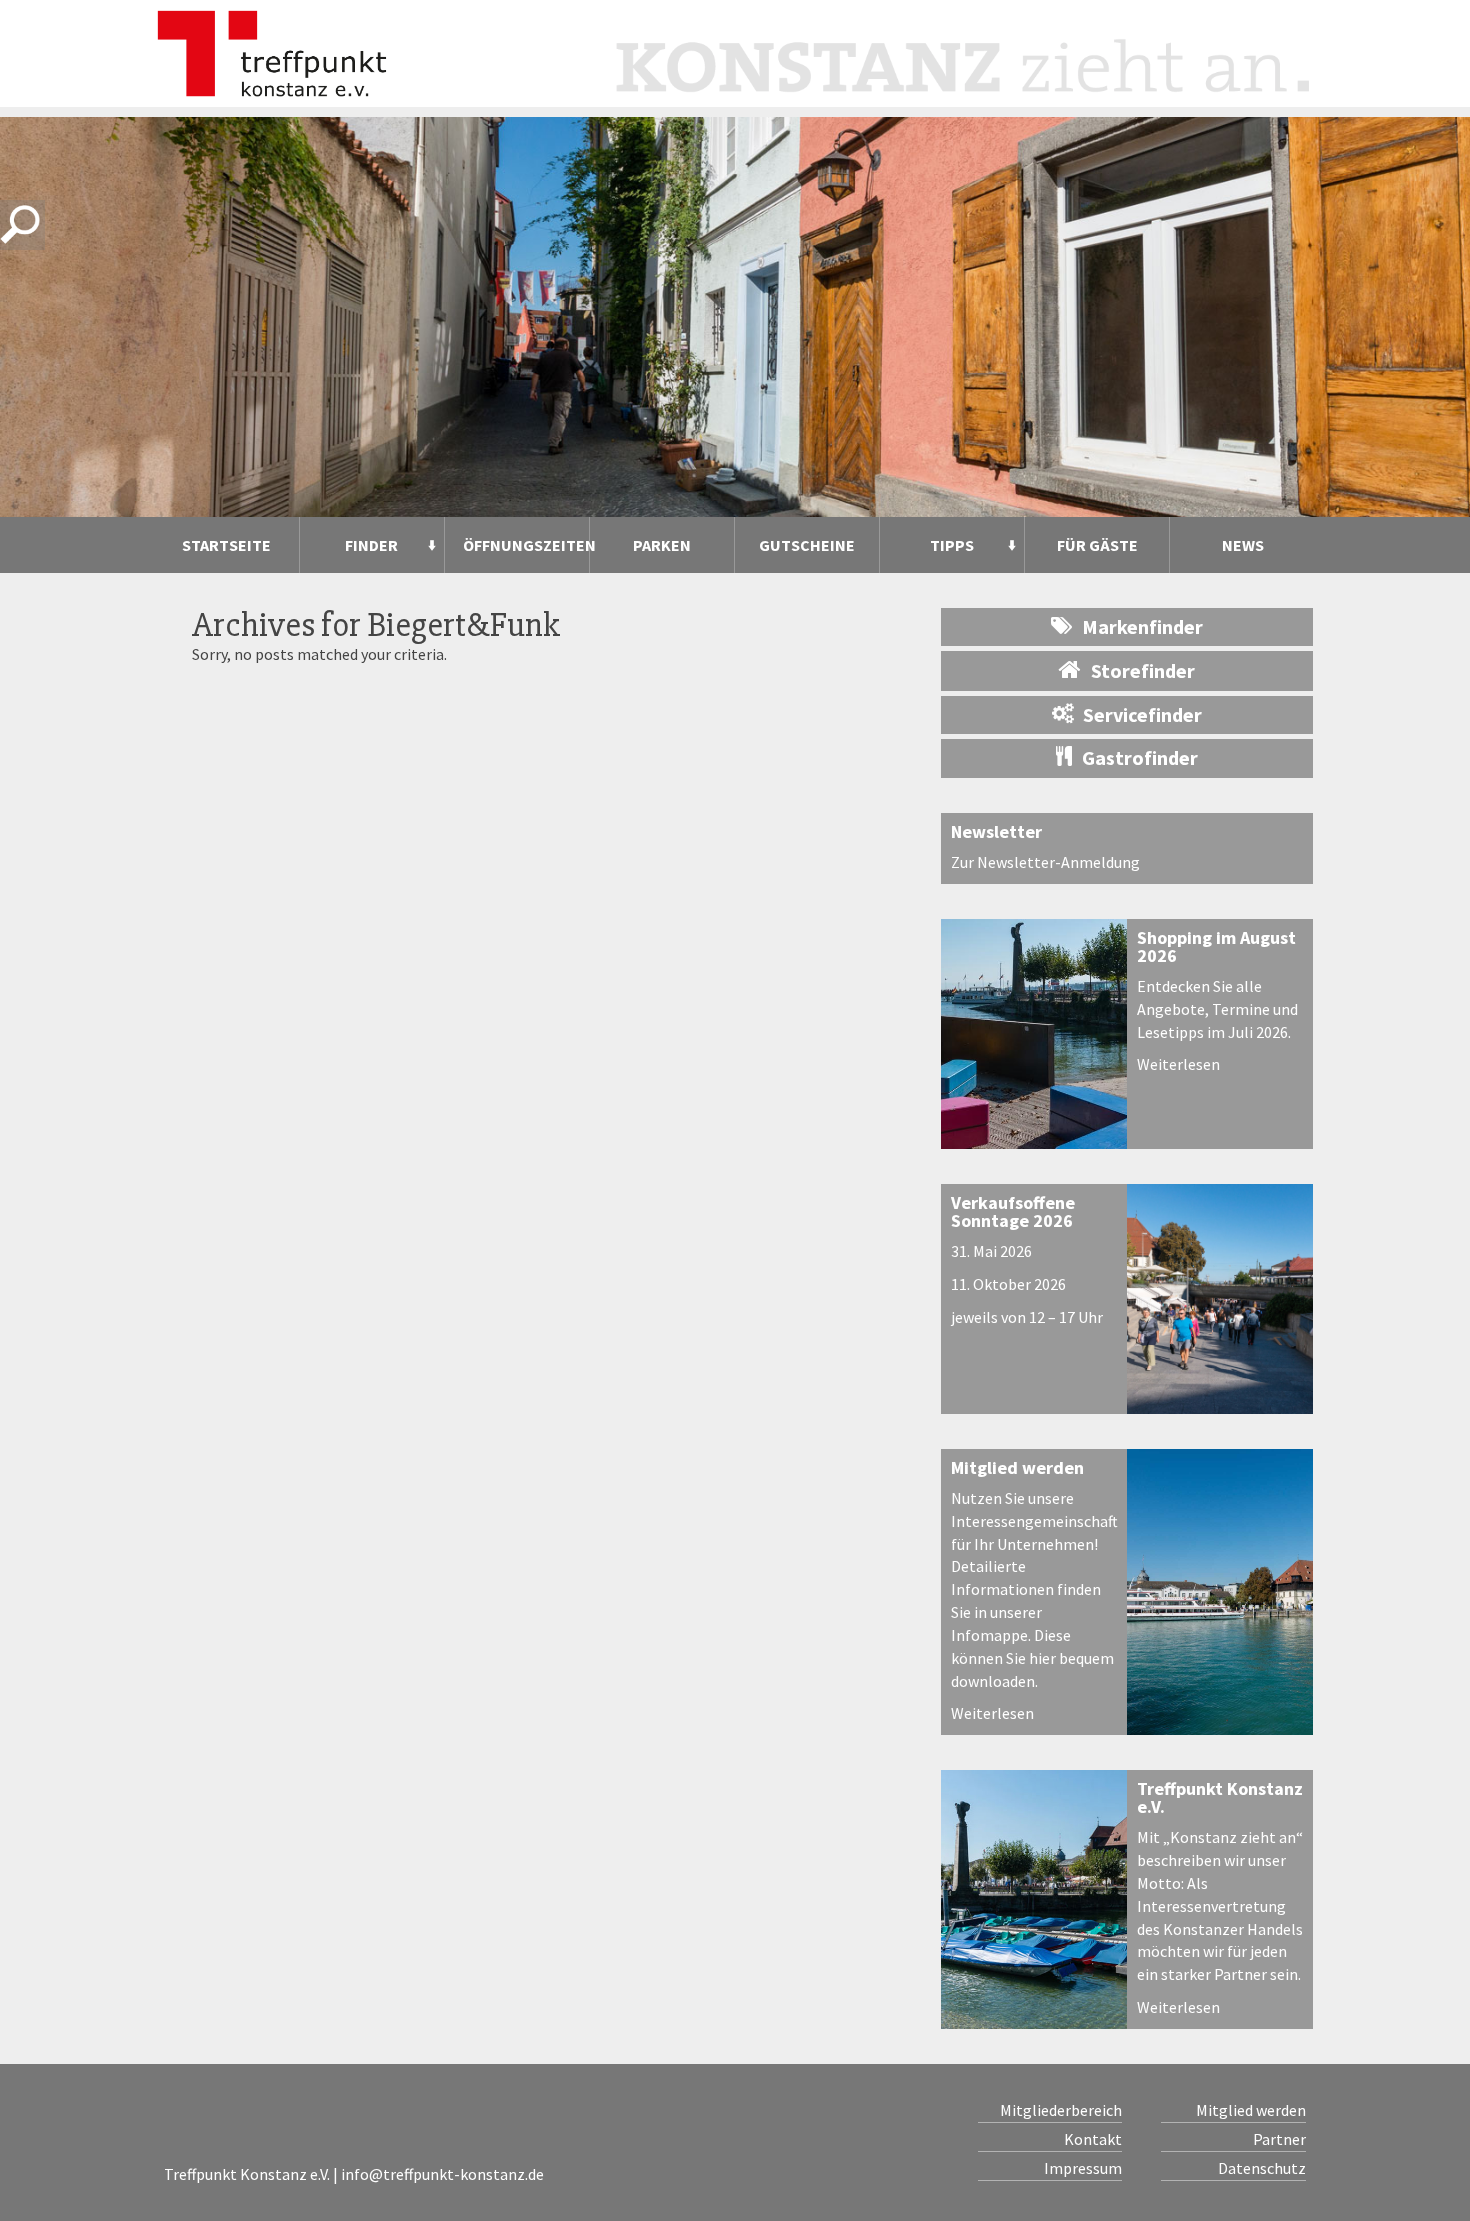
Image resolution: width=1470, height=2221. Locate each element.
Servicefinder (1142, 714)
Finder (371, 545)
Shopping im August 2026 (1216, 946)
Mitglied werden (1017, 1467)
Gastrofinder (1140, 757)
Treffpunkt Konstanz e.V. (1220, 1797)
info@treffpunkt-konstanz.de (442, 2174)
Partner (1279, 2139)
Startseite (226, 545)
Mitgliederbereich (1061, 2110)
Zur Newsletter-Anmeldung (1045, 862)
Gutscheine (807, 545)
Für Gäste (1097, 545)
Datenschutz (1261, 2168)
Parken (662, 545)
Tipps (952, 545)
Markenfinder (1142, 626)
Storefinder (1143, 670)
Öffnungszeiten (526, 545)
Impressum (1083, 2168)
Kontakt (1093, 2139)
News (1243, 545)
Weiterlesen (1178, 1064)
